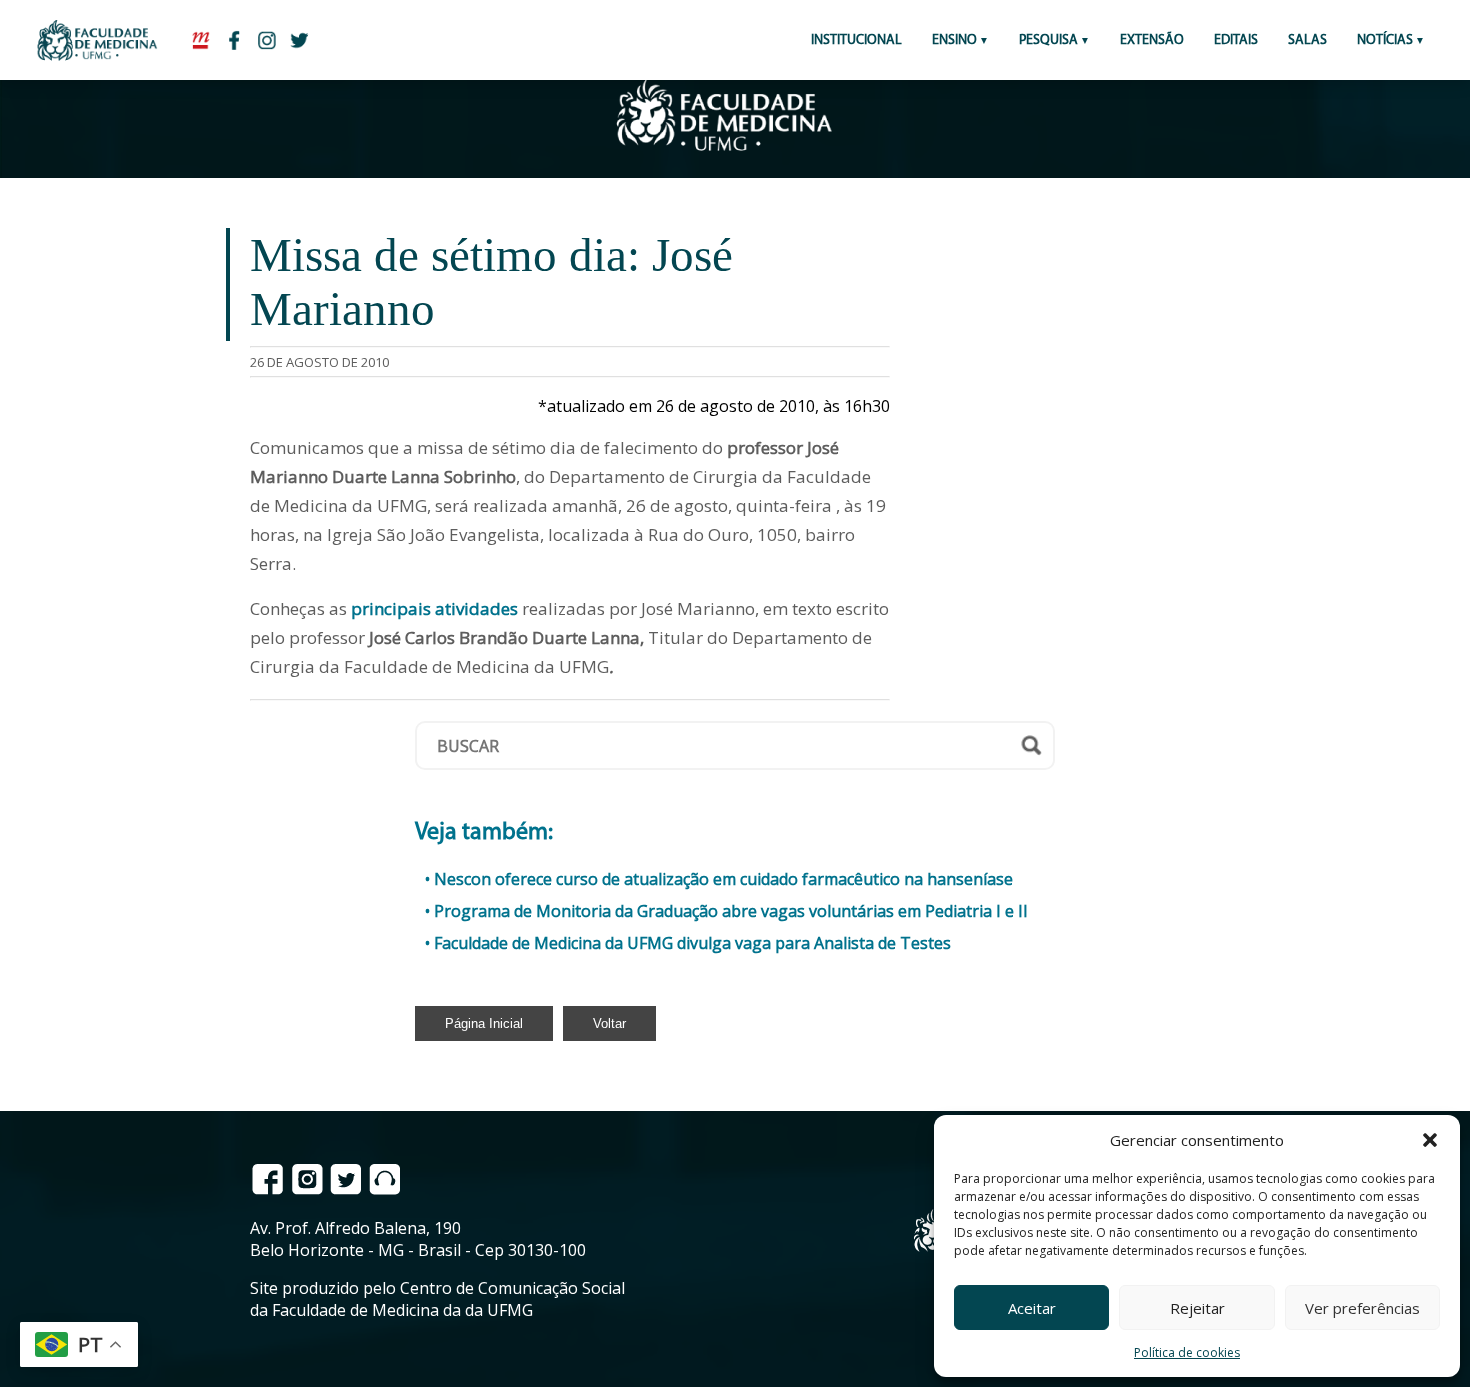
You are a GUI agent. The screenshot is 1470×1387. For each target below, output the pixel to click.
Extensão (1152, 40)
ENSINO (954, 40)
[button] (1430, 1140)
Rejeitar (1197, 1308)
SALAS (1307, 40)
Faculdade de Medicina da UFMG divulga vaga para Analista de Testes (692, 943)
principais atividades (436, 608)
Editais (1236, 40)
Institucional (856, 40)
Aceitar (1032, 1308)
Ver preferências (1362, 1308)
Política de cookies (1187, 1352)
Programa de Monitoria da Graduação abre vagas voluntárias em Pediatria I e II (731, 911)
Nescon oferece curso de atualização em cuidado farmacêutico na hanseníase (723, 879)
